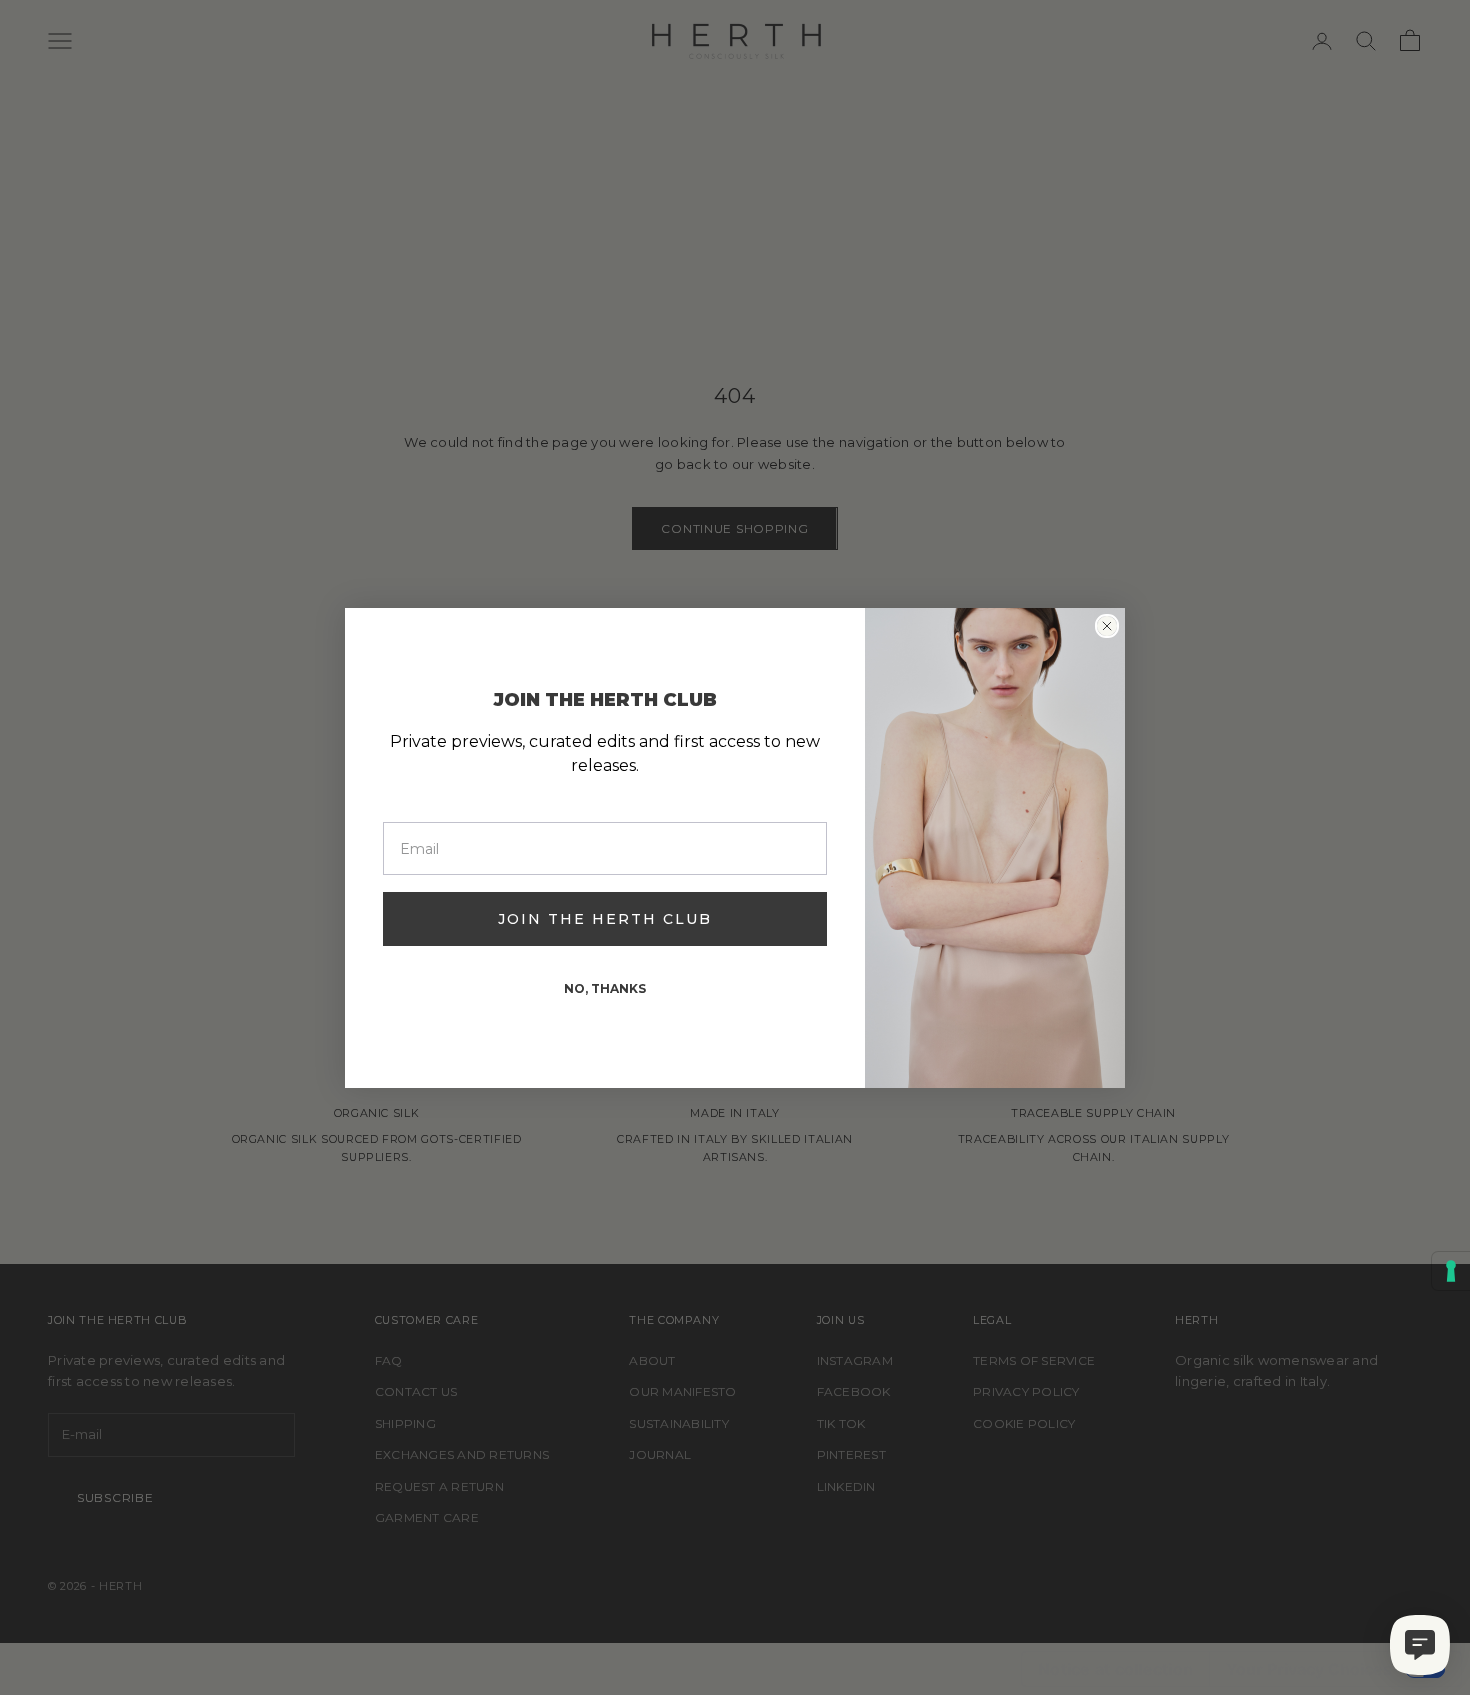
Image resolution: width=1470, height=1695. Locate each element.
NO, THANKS (605, 988)
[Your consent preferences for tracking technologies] (1451, 1271)
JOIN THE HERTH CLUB (605, 919)
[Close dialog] (1107, 626)
